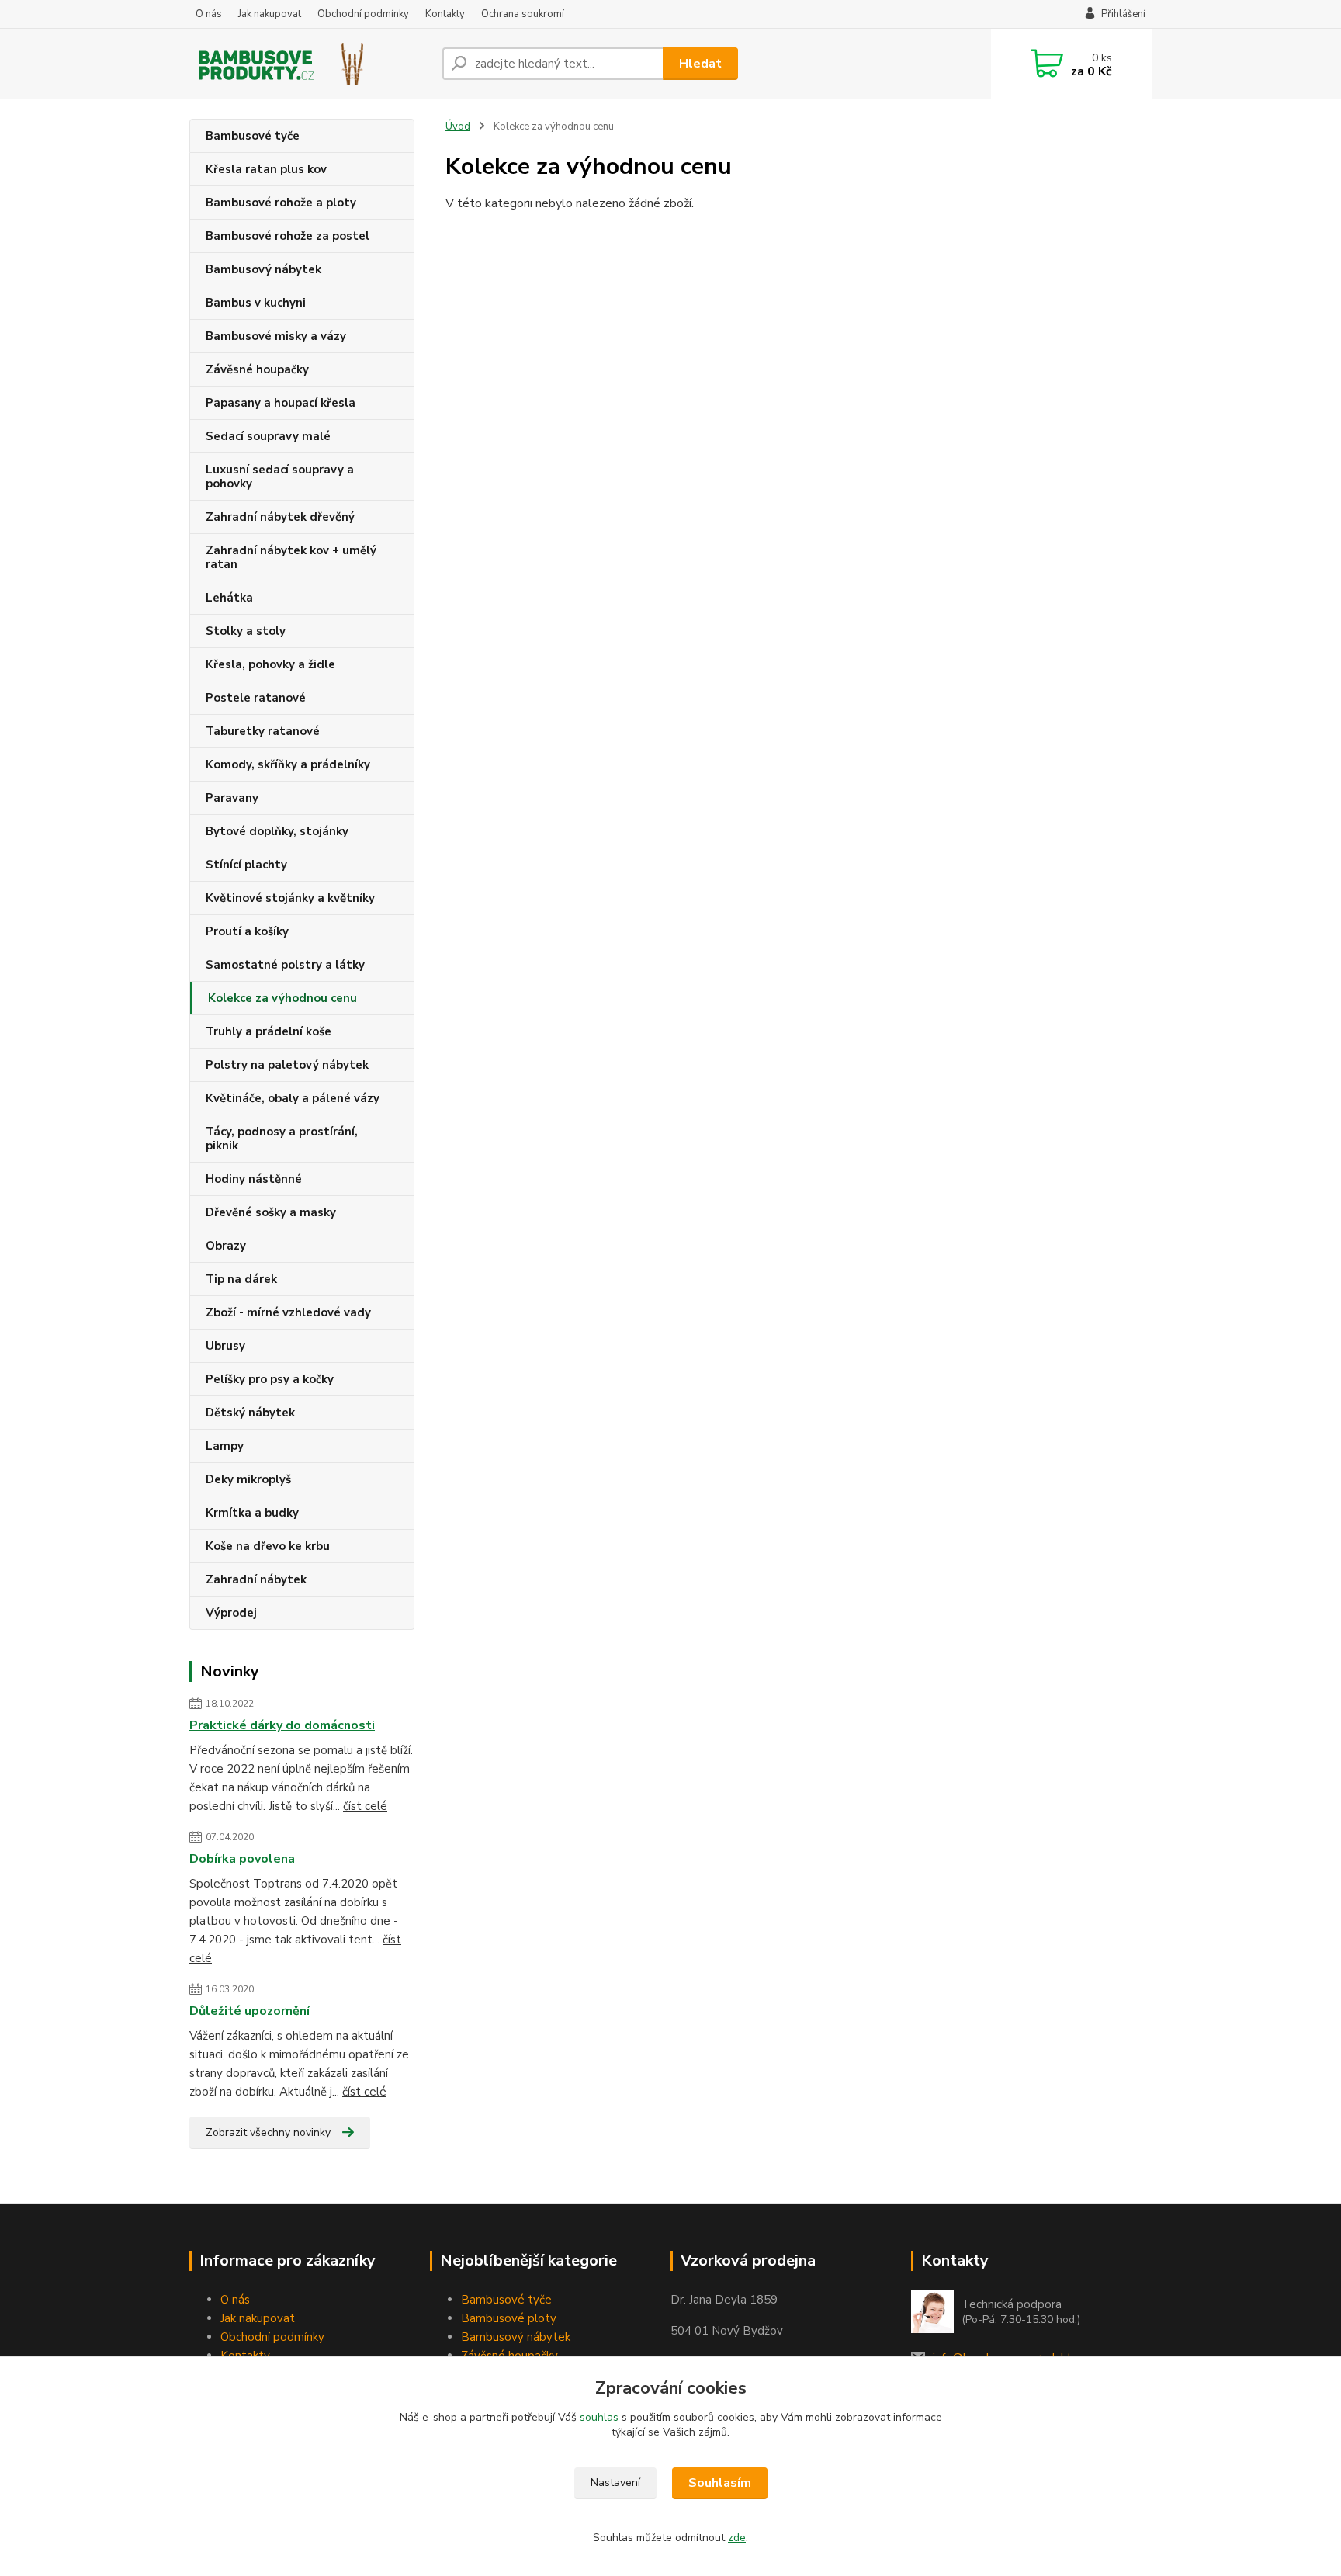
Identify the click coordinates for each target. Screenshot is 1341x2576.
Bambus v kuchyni (256, 303)
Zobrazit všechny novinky (268, 2132)
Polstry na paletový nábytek (287, 1065)
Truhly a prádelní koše (269, 1031)
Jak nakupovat (270, 14)
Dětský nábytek (250, 1413)
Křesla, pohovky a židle (270, 664)
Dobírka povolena (242, 1859)
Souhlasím (720, 2483)
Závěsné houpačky (257, 369)
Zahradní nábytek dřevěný (280, 517)
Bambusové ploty (509, 2318)
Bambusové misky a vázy (276, 336)
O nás (209, 14)
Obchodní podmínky (363, 14)
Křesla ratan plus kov (266, 169)
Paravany (232, 798)
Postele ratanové (256, 698)
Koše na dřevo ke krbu (268, 1546)
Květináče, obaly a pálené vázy (293, 1098)
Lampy (225, 1446)
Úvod (458, 127)
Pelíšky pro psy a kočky (270, 1379)
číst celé (365, 1806)
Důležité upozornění (249, 2011)
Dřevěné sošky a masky (271, 1212)
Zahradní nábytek (256, 1579)
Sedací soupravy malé (268, 436)
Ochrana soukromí (523, 14)
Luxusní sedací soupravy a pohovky (280, 477)
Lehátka (229, 598)
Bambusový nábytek (263, 269)
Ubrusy (225, 1346)
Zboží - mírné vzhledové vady (288, 1312)
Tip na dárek (241, 1279)
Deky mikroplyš (248, 1479)
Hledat (700, 64)
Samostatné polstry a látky (285, 965)
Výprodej (231, 1613)
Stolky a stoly (246, 631)
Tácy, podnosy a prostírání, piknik (282, 1139)
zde (737, 2538)
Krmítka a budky (252, 1513)
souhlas (599, 2417)
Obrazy (226, 1246)
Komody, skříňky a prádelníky (288, 764)
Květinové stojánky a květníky (290, 898)
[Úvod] (310, 64)
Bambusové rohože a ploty (281, 203)
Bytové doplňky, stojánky (277, 831)
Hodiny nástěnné (254, 1179)
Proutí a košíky (247, 931)
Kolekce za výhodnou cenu (282, 998)
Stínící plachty (246, 865)
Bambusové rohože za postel (288, 236)
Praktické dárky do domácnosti (282, 1725)
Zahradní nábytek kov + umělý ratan (291, 557)
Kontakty (445, 14)
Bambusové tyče (253, 136)
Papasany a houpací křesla (281, 403)
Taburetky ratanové (263, 731)
